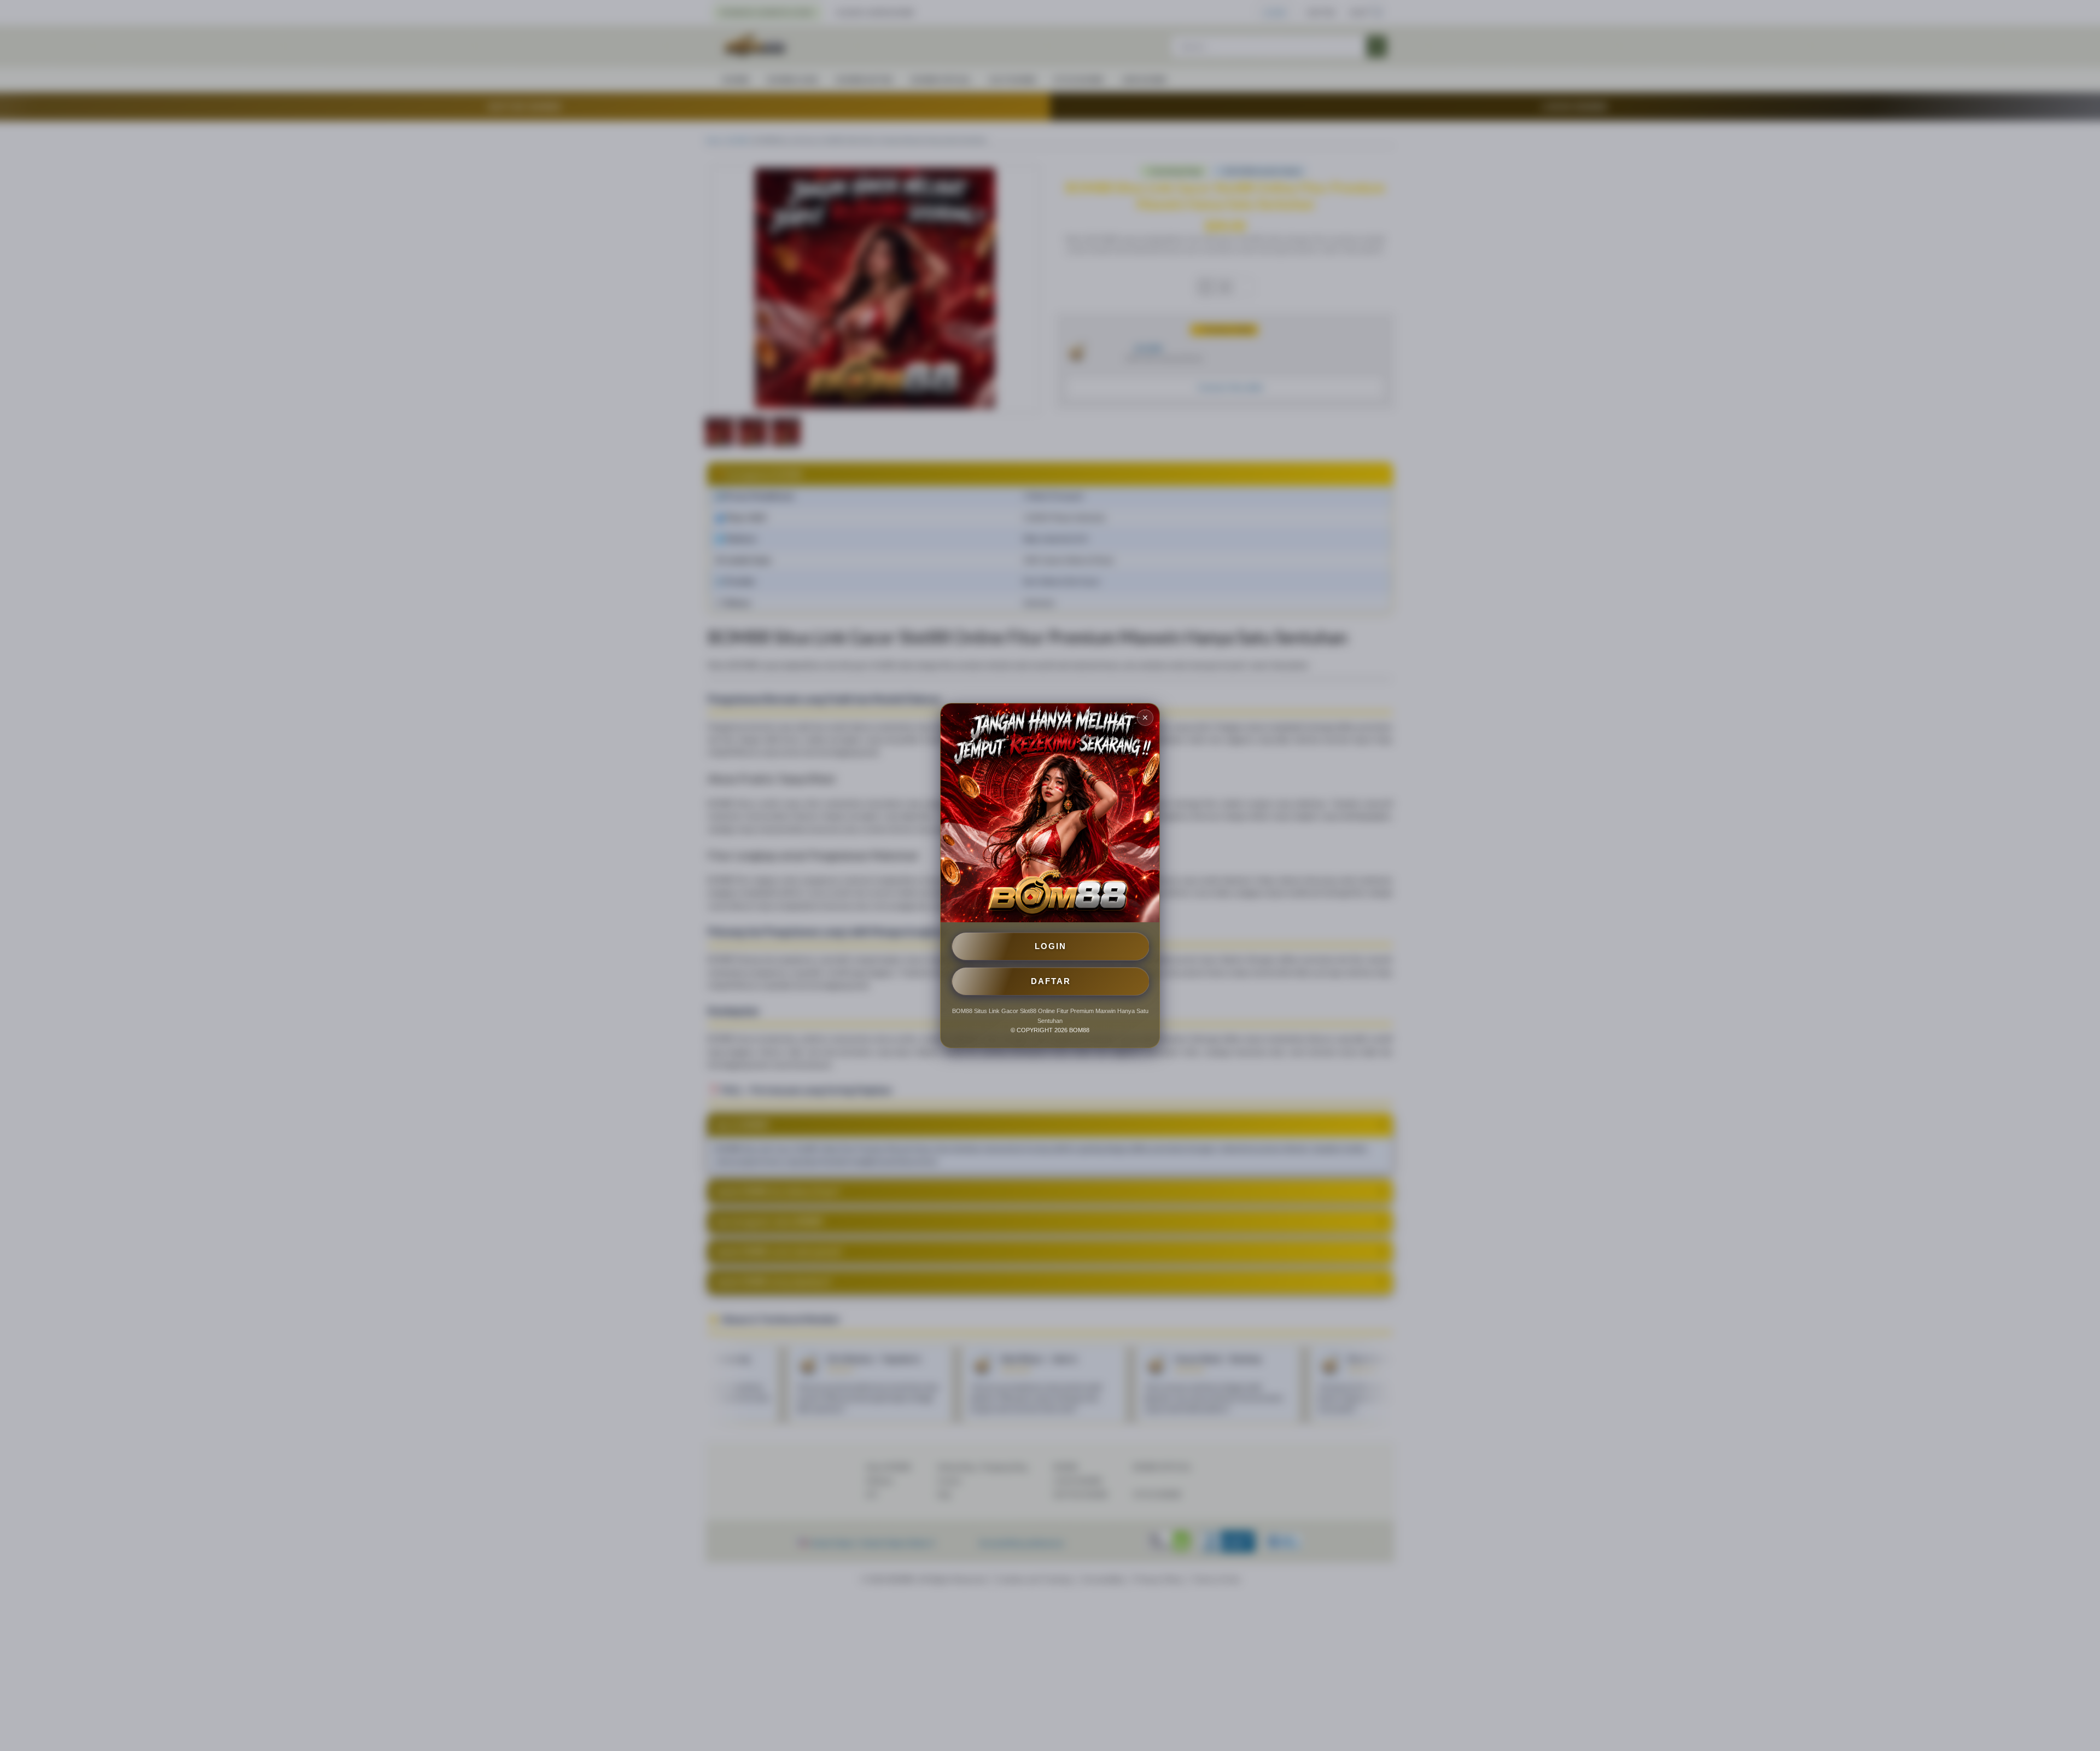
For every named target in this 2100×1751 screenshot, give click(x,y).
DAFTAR (1051, 981)
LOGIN (1051, 946)
